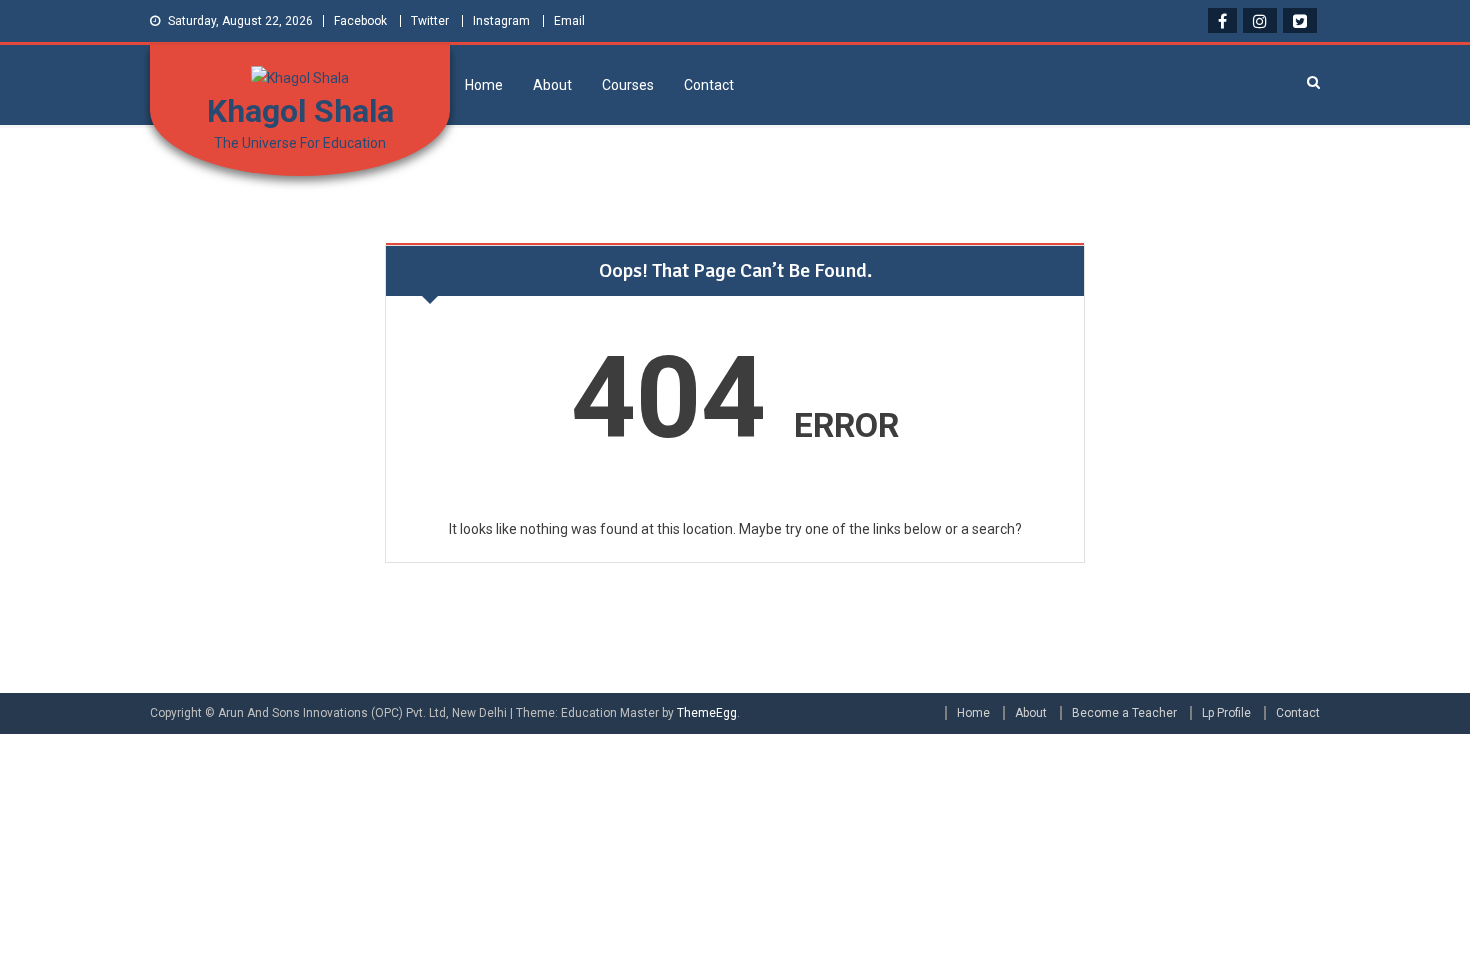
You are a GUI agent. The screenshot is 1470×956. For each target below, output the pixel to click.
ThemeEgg (707, 713)
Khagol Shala (300, 111)
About (552, 85)
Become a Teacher (1124, 713)
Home (484, 85)
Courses (628, 85)
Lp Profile (1226, 713)
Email (569, 21)
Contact (709, 85)
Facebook (360, 21)
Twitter (430, 21)
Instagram (501, 21)
